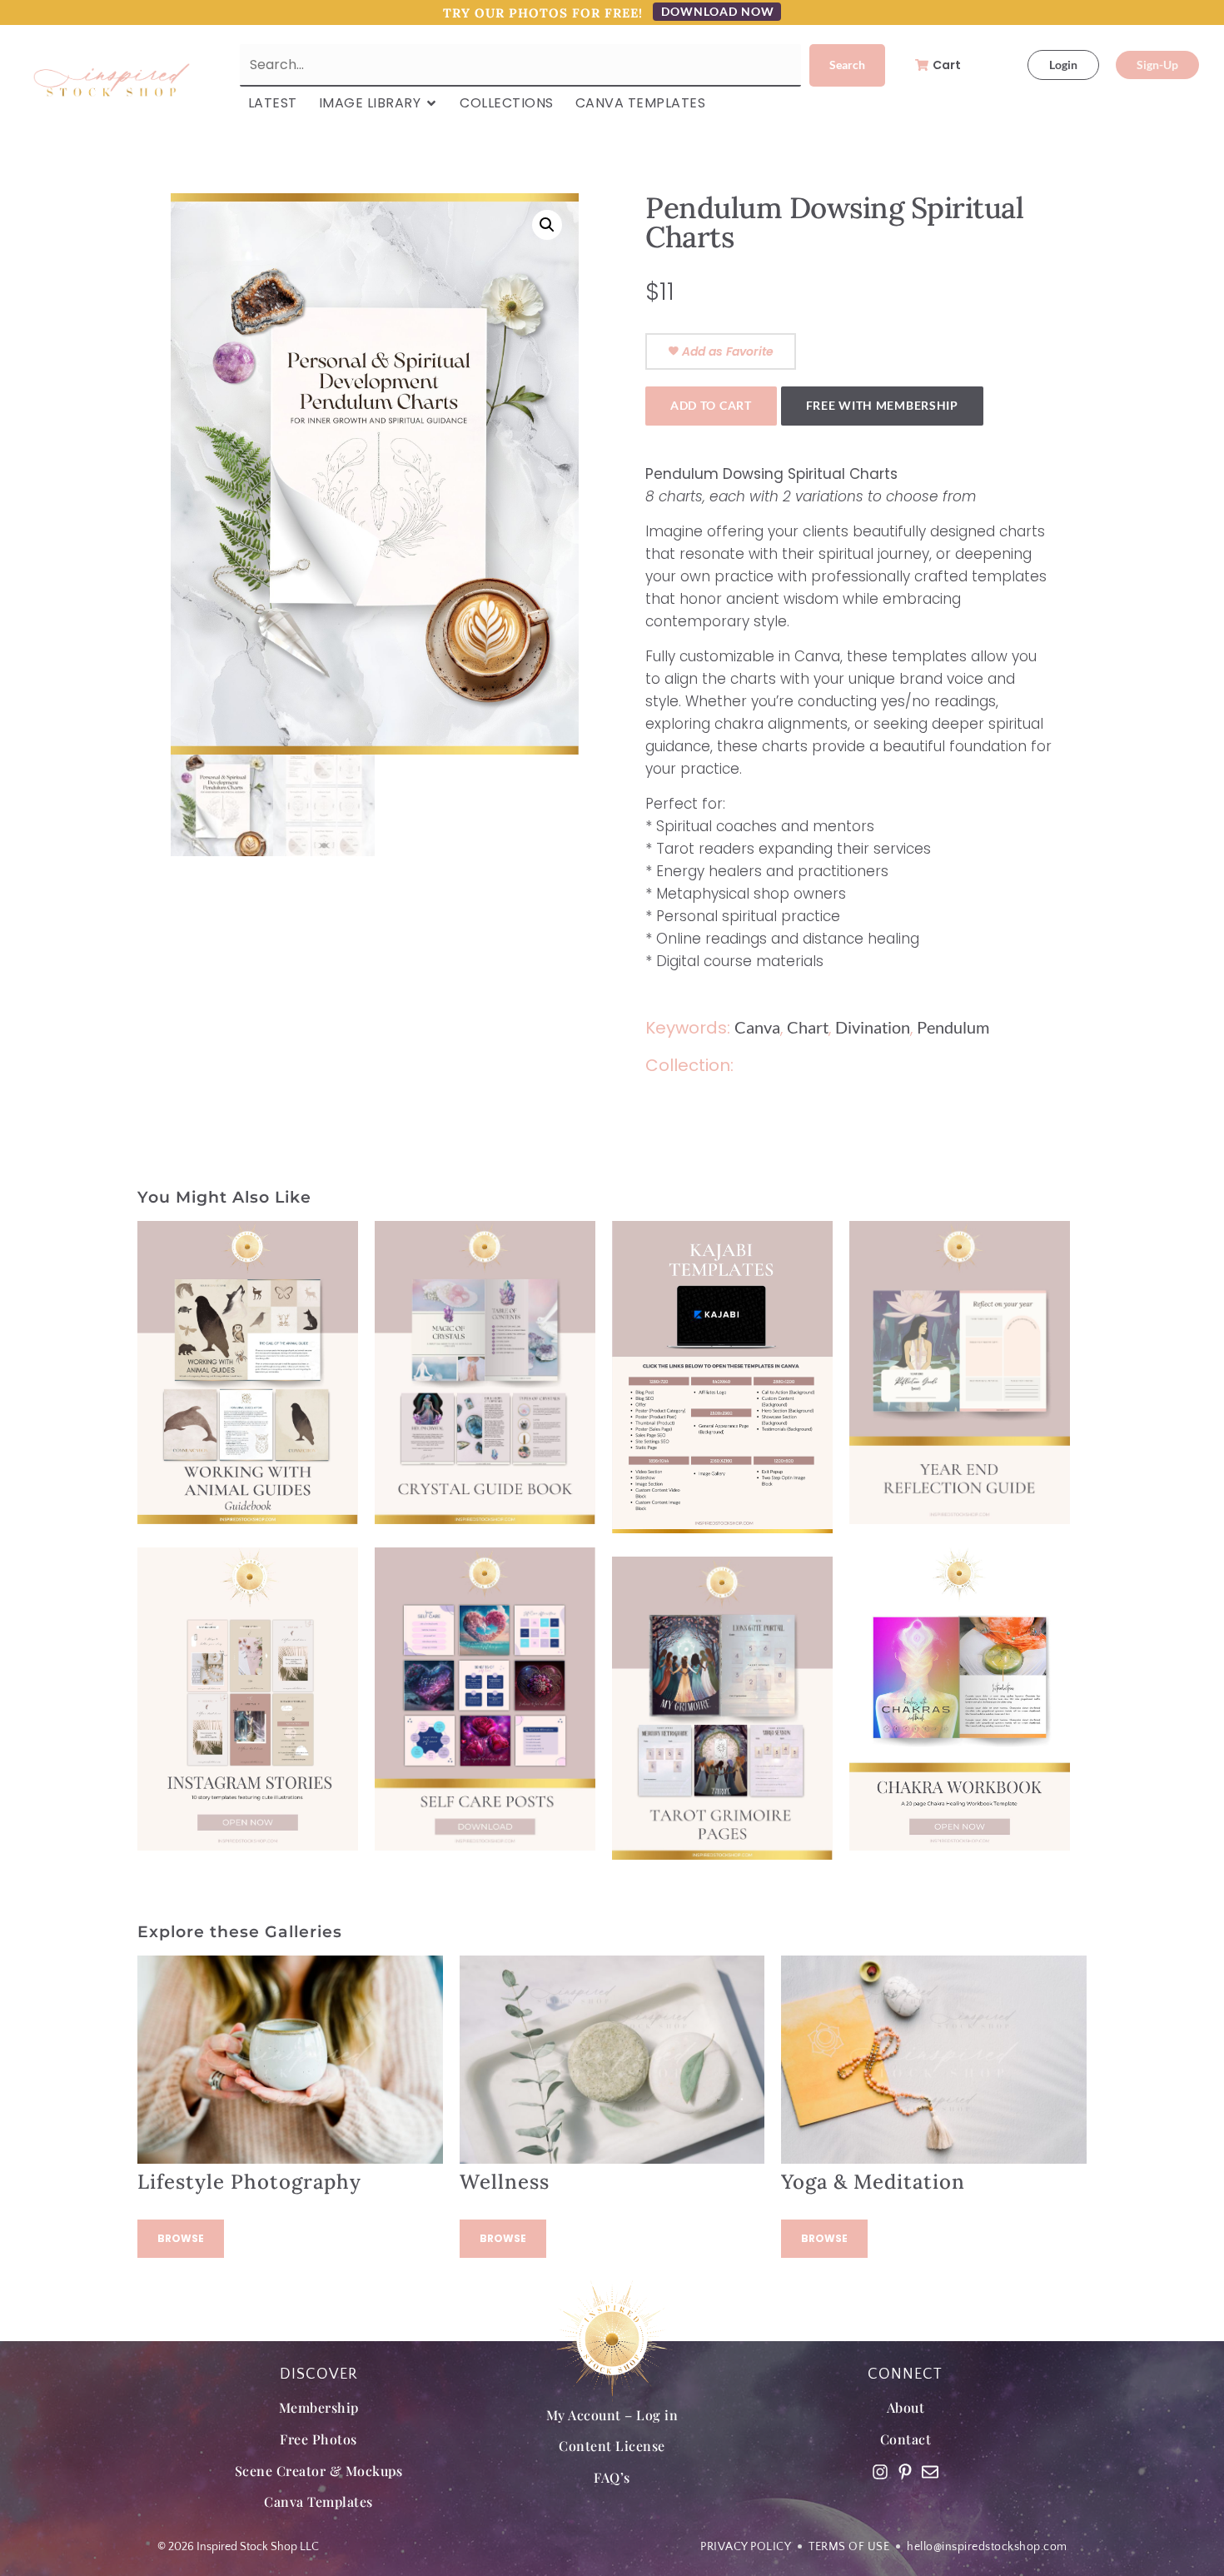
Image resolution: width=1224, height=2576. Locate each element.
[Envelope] (930, 2472)
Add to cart (711, 405)
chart (808, 1027)
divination (873, 1027)
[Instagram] (880, 2472)
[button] (547, 225)
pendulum (953, 1027)
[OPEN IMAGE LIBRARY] (431, 103)
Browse (181, 2238)
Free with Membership (882, 405)
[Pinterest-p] (905, 2472)
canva (757, 1027)
